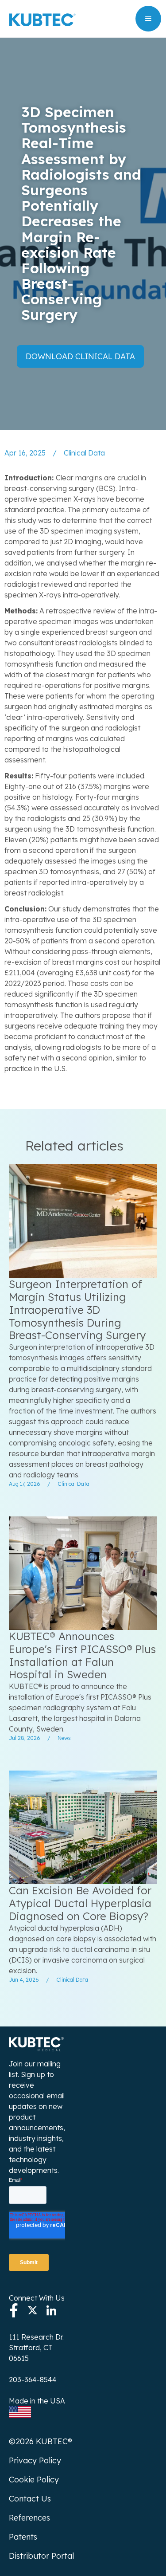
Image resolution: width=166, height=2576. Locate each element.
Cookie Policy (34, 2480)
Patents (23, 2537)
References (29, 2518)
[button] (148, 19)
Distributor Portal (41, 2556)
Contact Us (30, 2499)
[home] (40, 19)
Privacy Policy (35, 2460)
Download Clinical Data (80, 356)
